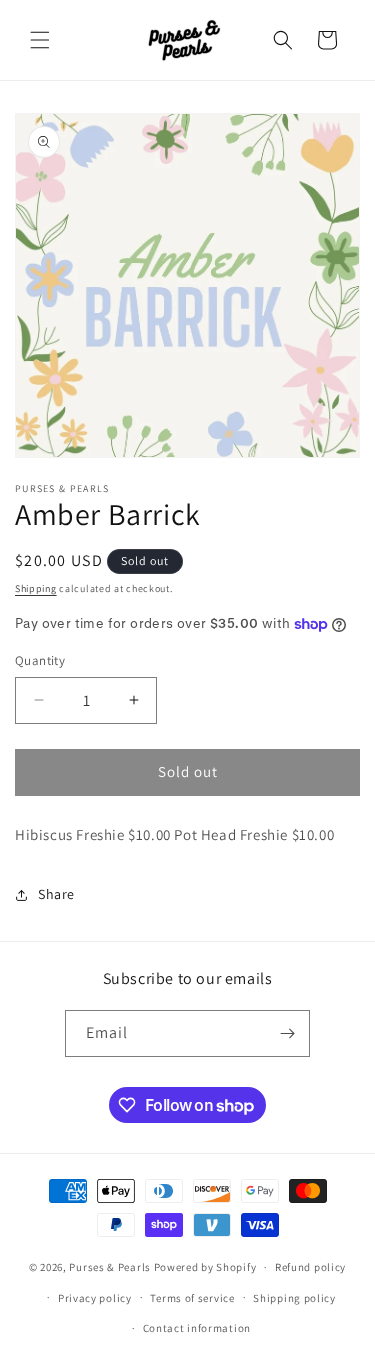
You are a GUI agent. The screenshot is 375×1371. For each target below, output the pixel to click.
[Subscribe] (287, 1033)
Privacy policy (95, 1298)
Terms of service (192, 1298)
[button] (40, 40)
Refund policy (310, 1267)
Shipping (36, 588)
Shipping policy (294, 1298)
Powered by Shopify (205, 1267)
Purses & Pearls (110, 1267)
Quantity (40, 660)
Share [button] (56, 894)
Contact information (197, 1328)
